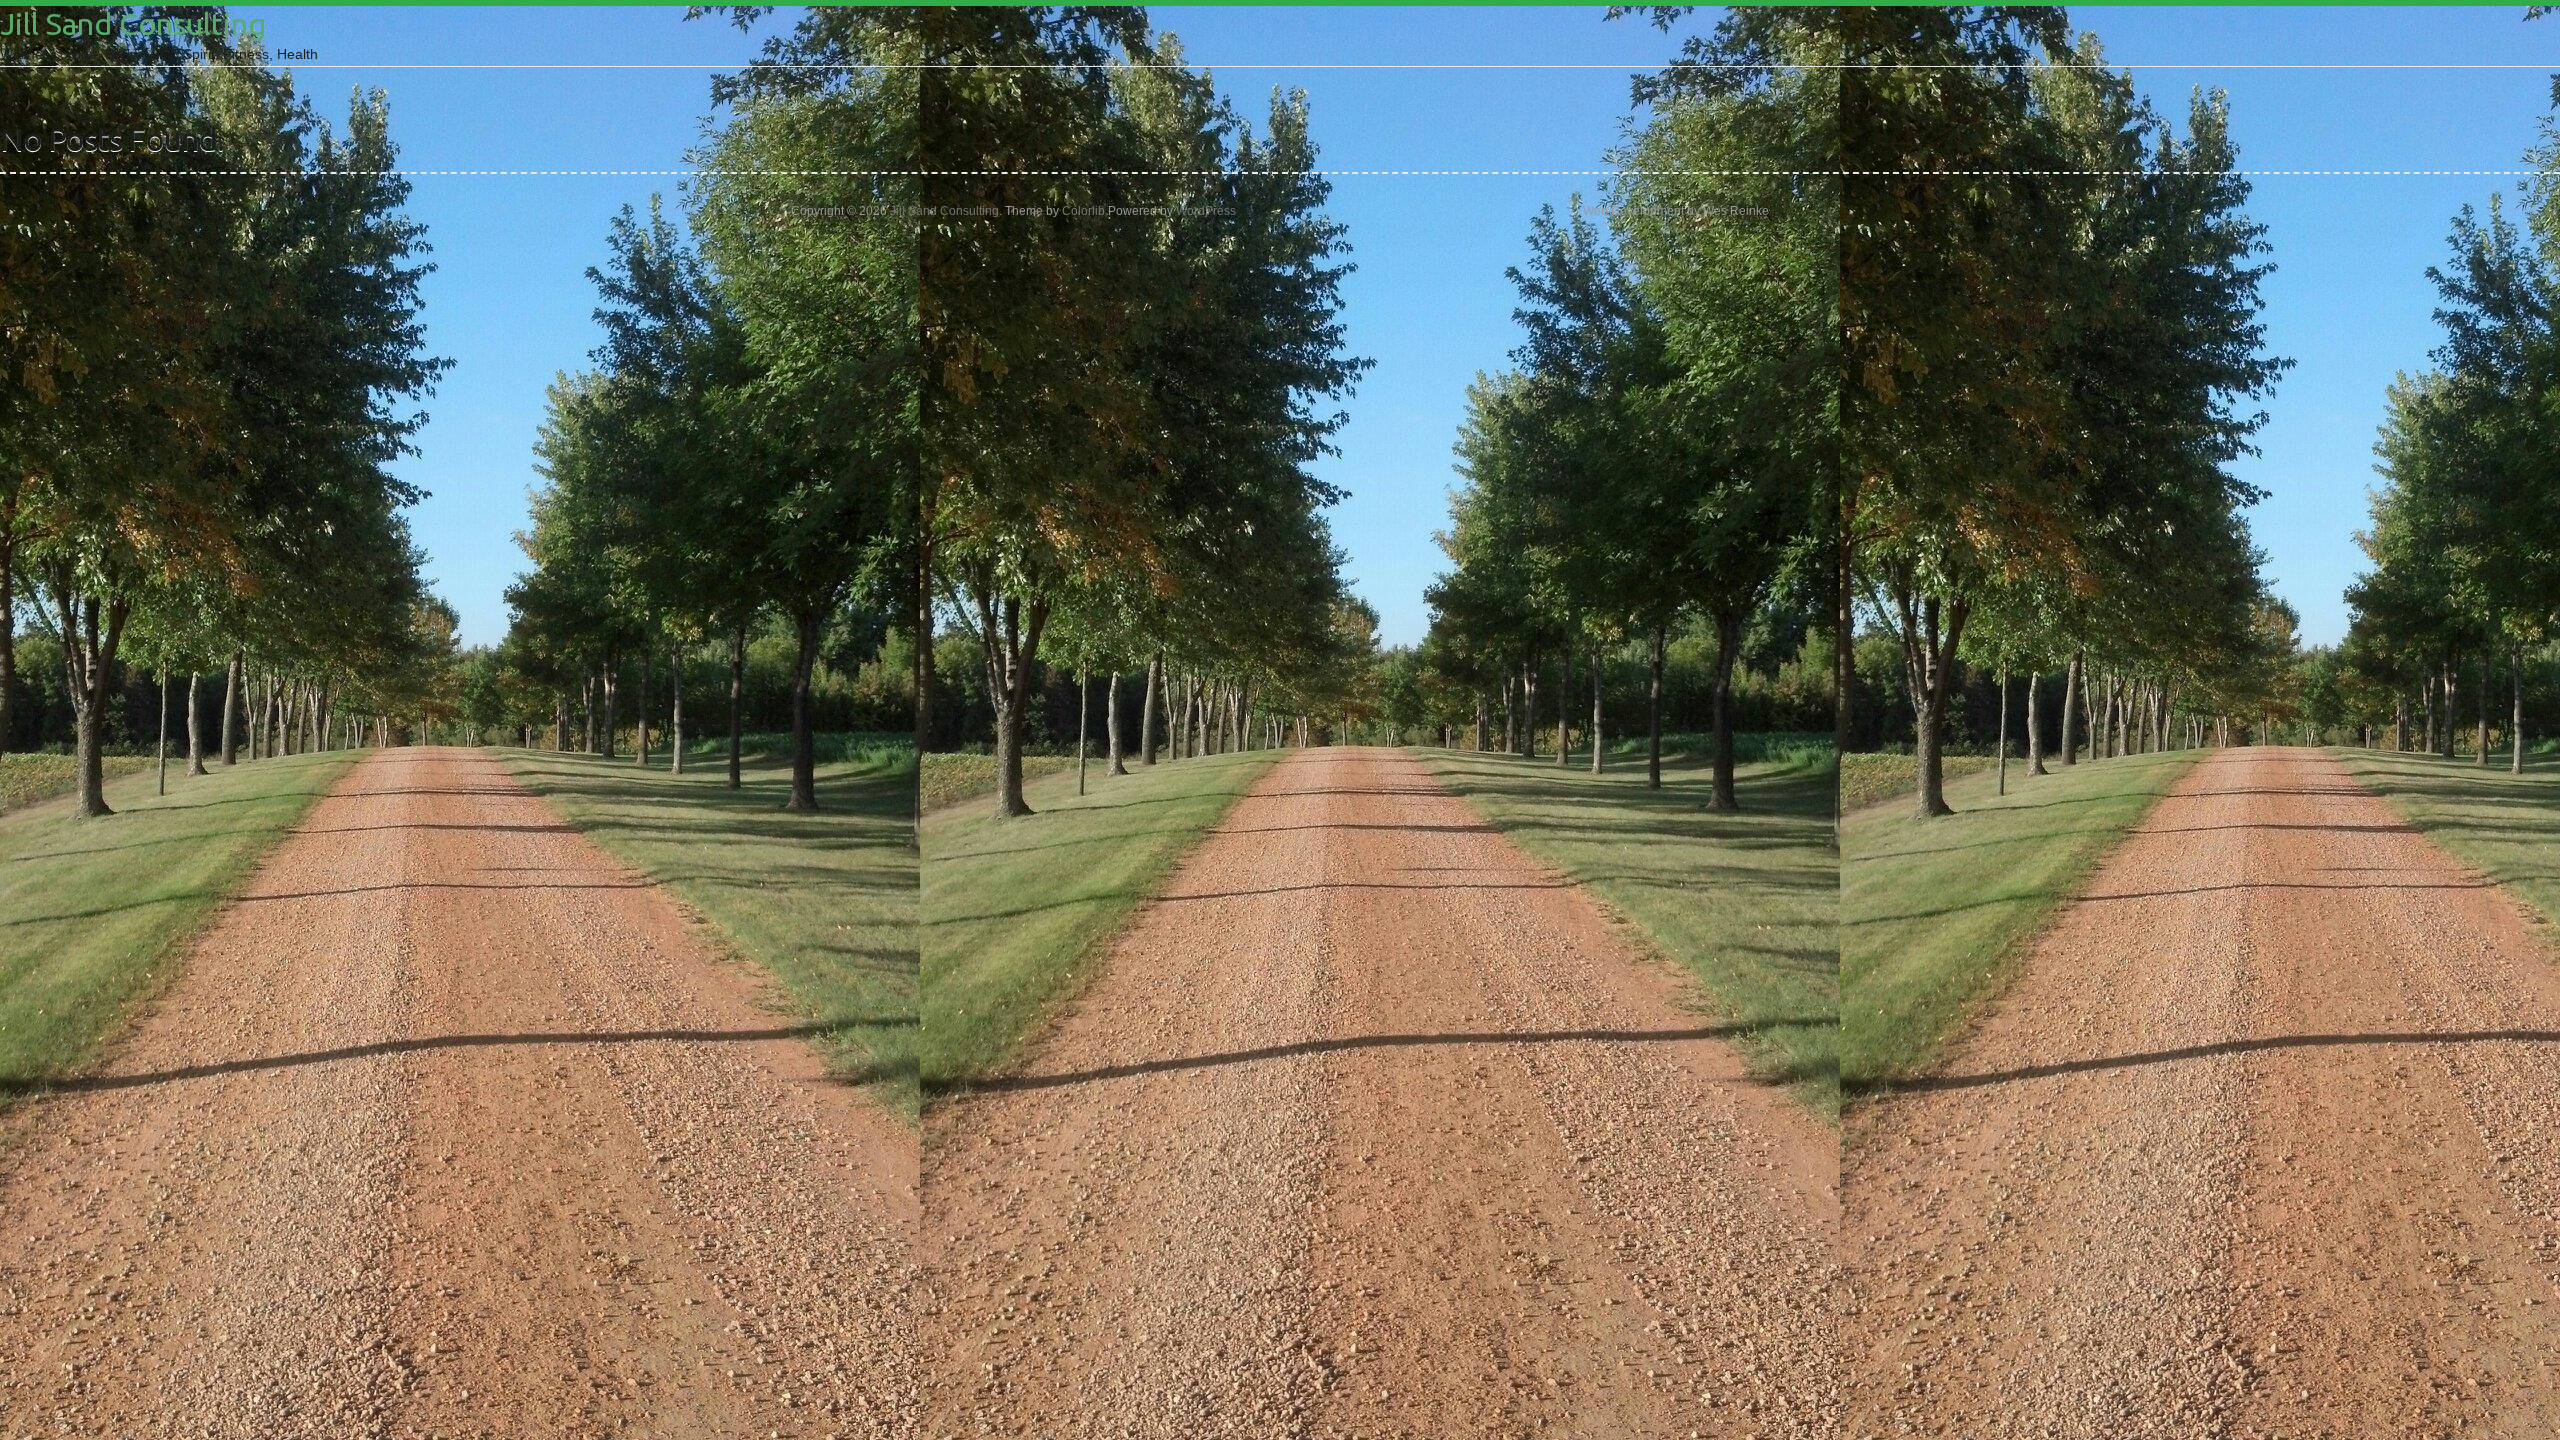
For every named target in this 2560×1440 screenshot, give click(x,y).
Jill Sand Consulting (133, 24)
